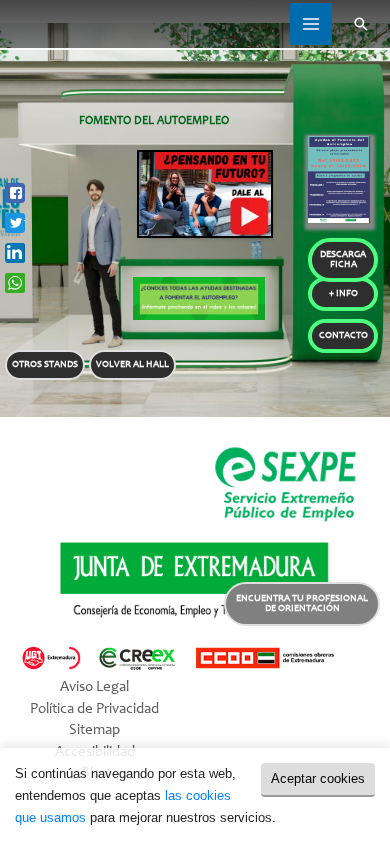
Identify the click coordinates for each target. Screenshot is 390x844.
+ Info (343, 294)
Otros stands (45, 365)
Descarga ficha (343, 260)
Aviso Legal (94, 687)
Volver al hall (132, 365)
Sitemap (94, 730)
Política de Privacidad (94, 709)
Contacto (343, 336)
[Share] (15, 193)
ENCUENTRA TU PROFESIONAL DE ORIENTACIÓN (302, 604)
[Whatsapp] (15, 283)
